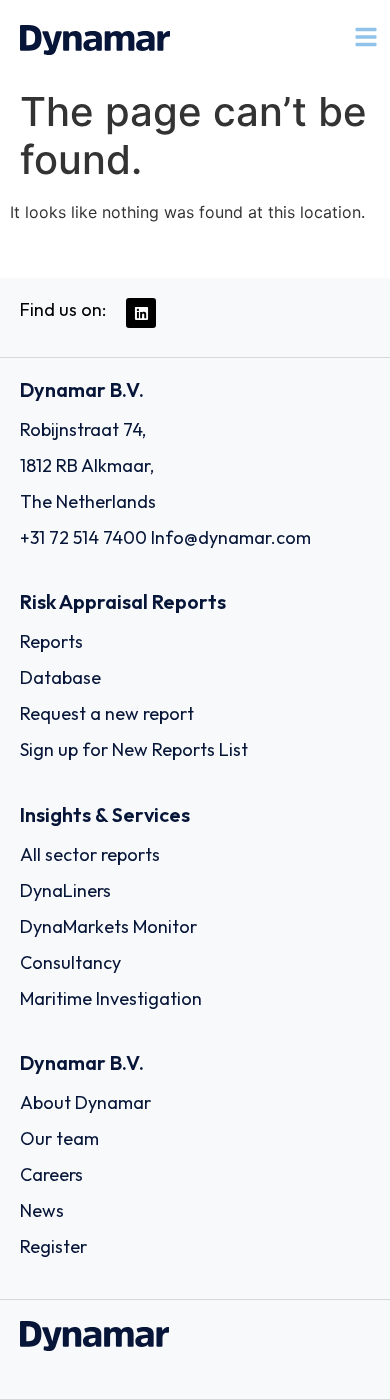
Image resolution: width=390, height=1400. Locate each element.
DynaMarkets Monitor (108, 926)
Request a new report (107, 713)
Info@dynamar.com (231, 537)
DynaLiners (65, 890)
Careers (51, 1174)
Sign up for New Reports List (134, 749)
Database (60, 677)
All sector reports (90, 854)
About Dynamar (85, 1102)
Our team (59, 1138)
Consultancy (70, 962)
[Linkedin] (141, 313)
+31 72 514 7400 (83, 537)
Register (53, 1246)
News (42, 1210)
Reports (51, 641)
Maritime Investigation (111, 998)
